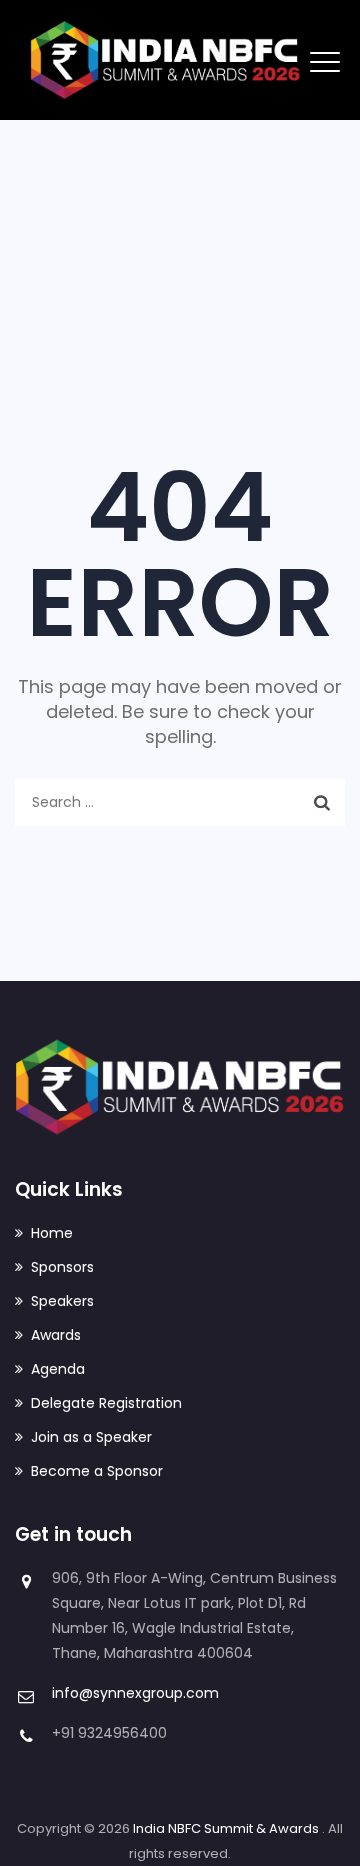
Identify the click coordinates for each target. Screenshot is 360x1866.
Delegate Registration (106, 1403)
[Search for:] (180, 802)
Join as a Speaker (91, 1437)
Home (52, 1233)
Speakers (62, 1301)
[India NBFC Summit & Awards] (165, 60)
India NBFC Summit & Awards (227, 1828)
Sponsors (62, 1267)
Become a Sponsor (97, 1471)
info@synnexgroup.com (135, 1693)
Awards (56, 1335)
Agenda (58, 1369)
